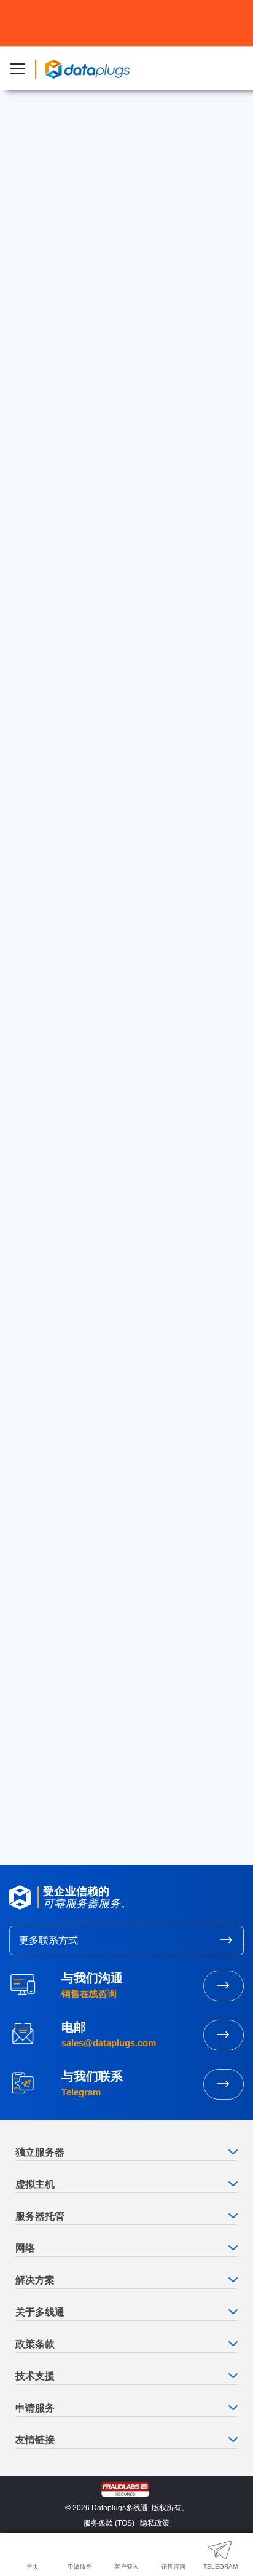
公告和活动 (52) (54, 1068)
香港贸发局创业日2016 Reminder (89, 1200)
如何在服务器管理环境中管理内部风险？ (104, 1404)
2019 (32, 1741)
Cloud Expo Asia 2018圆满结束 (86, 1172)
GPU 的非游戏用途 (93, 804)
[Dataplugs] (87, 68)
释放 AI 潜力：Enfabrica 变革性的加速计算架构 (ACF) (113, 837)
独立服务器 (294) (57, 1030)
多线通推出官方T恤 (61, 1310)
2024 (33, 1653)
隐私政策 (155, 2523)
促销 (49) (41, 1049)
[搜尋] (219, 907)
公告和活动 (58, 242)
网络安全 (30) (50, 992)
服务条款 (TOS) (109, 2523)
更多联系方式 (49, 1940)
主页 (38, 732)
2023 (33, 1671)
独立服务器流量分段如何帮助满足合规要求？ (114, 1459)
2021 (32, 1706)
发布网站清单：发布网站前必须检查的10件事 (114, 1282)
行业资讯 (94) (50, 1087)
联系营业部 (224, 1986)
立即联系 (224, 2084)
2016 (32, 1795)
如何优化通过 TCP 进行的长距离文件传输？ (111, 1487)
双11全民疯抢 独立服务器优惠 (82, 1227)
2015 (32, 1812)
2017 (32, 1777)
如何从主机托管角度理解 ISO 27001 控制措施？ (119, 1432)
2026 (33, 1617)
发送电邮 (224, 2035)
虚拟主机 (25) (50, 1011)
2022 (33, 1688)
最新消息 (68, 732)
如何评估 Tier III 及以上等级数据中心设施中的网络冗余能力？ (124, 1518)
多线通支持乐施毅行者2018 (78, 1255)
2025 (33, 1635)
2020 (33, 1723)
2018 (32, 1759)
